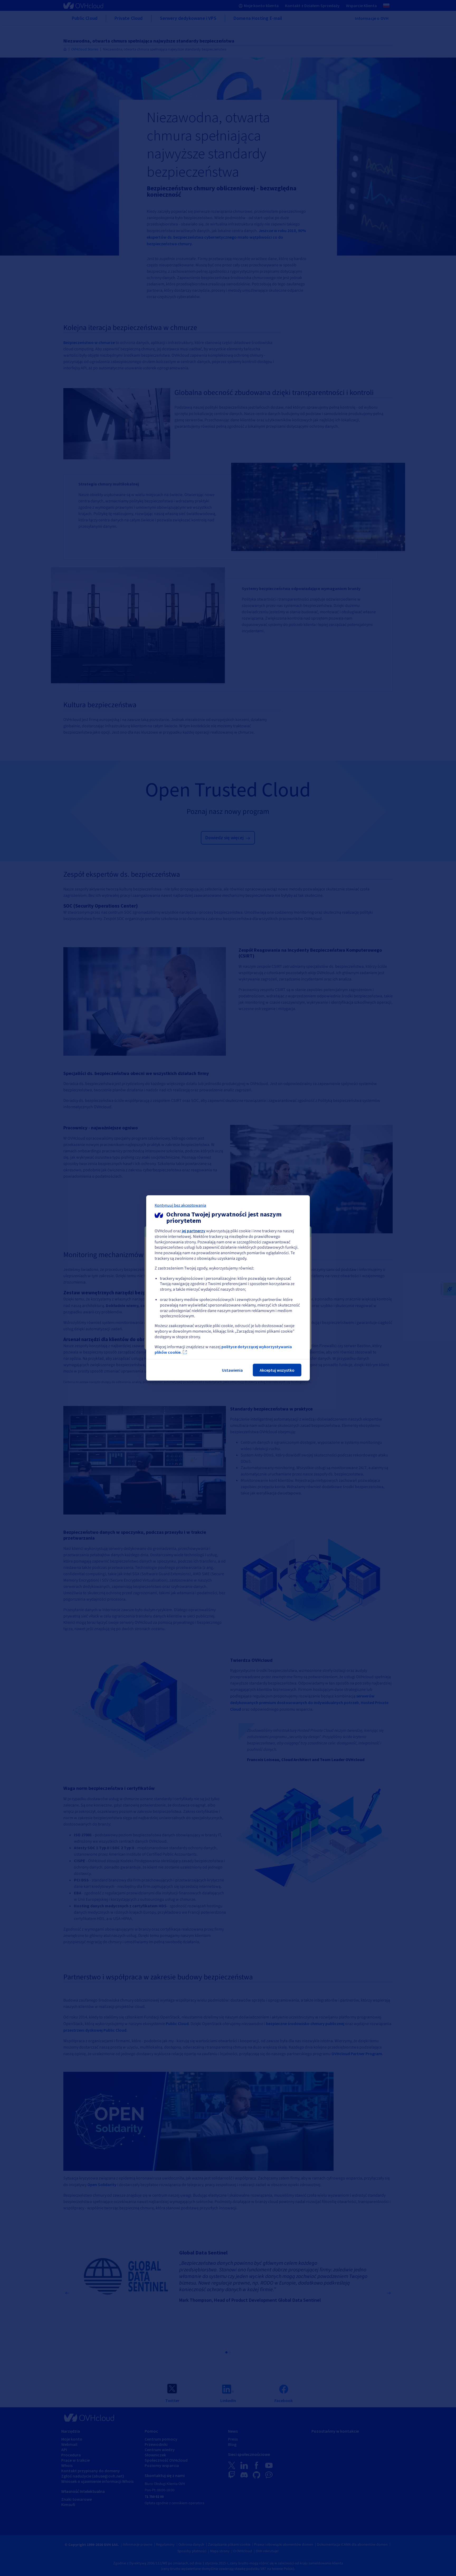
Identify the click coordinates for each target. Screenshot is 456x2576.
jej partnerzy (194, 1231)
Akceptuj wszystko (277, 1370)
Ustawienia (232, 1370)
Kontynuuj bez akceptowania (180, 1205)
